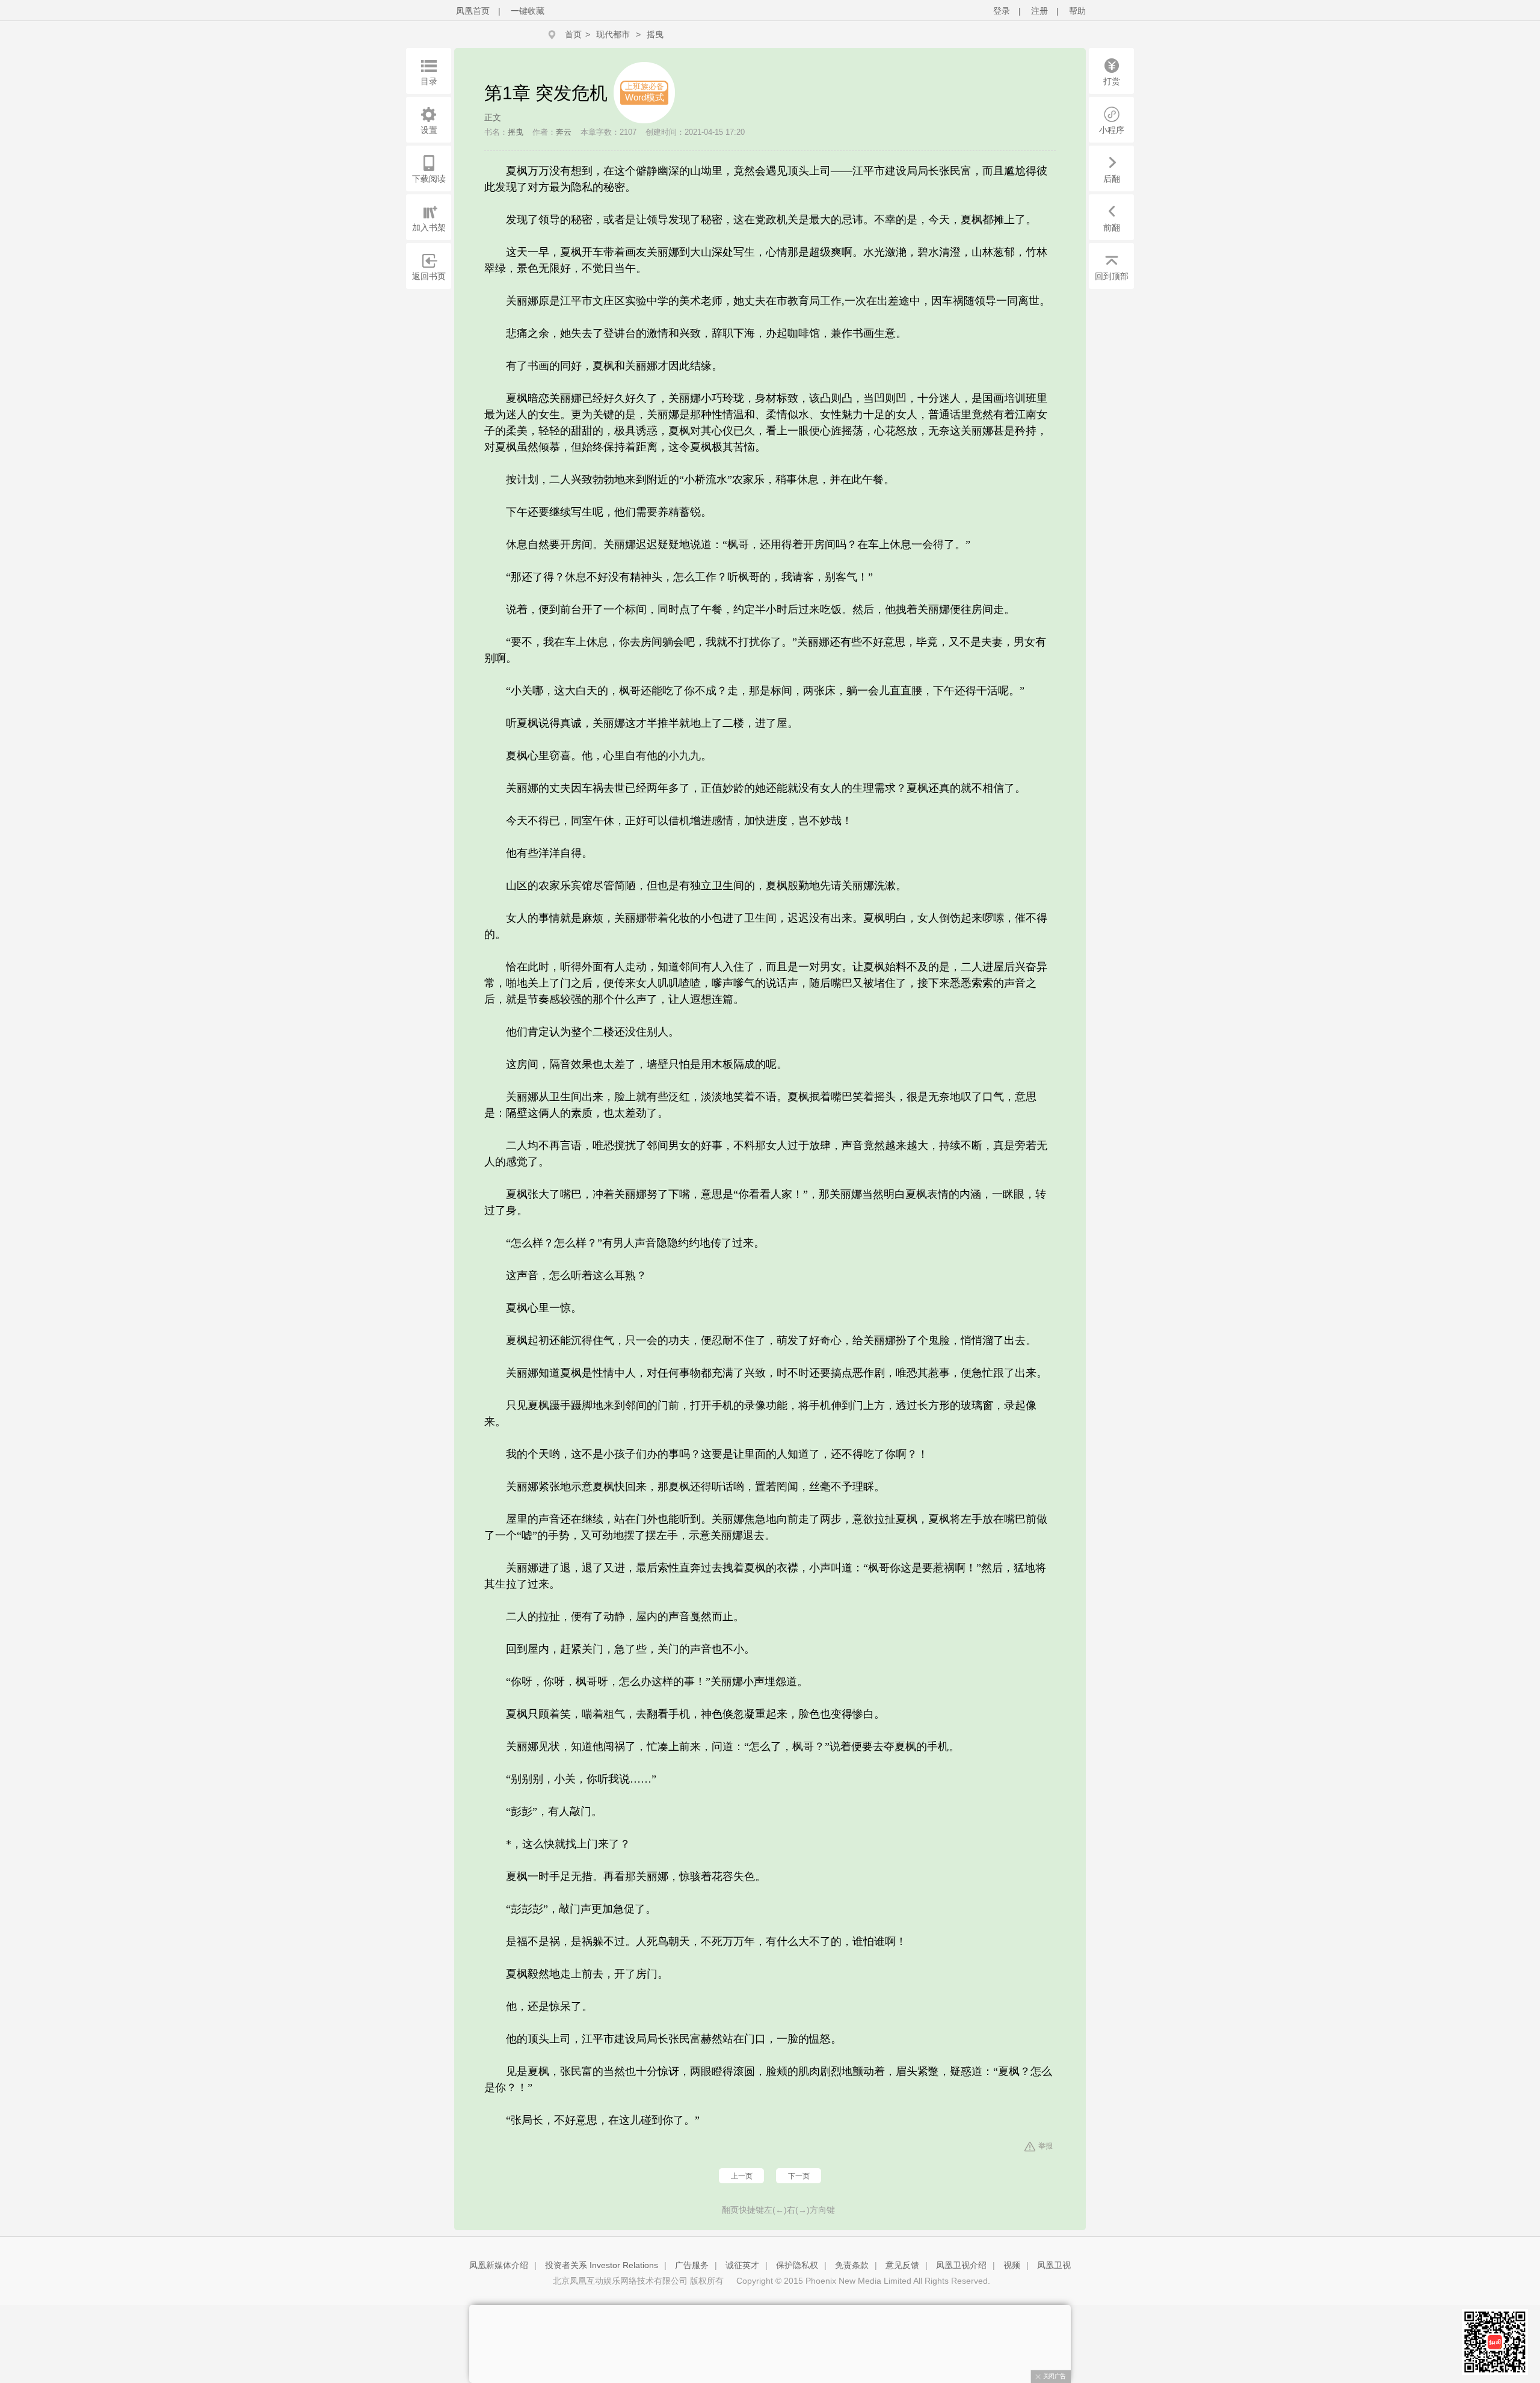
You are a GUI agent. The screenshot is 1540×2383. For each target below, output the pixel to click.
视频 (1012, 2265)
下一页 (799, 2176)
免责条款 (852, 2265)
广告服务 (692, 2265)
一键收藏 (528, 11)
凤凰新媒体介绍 (499, 2265)
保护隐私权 (797, 2265)
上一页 (742, 2176)
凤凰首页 (473, 11)
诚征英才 (742, 2265)
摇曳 (655, 34)
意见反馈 (902, 2265)
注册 (1039, 11)
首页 (573, 34)
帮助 (1077, 11)
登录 (1002, 11)
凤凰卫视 (1054, 2265)
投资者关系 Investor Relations (602, 2265)
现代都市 (613, 34)
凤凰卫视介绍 (961, 2265)
